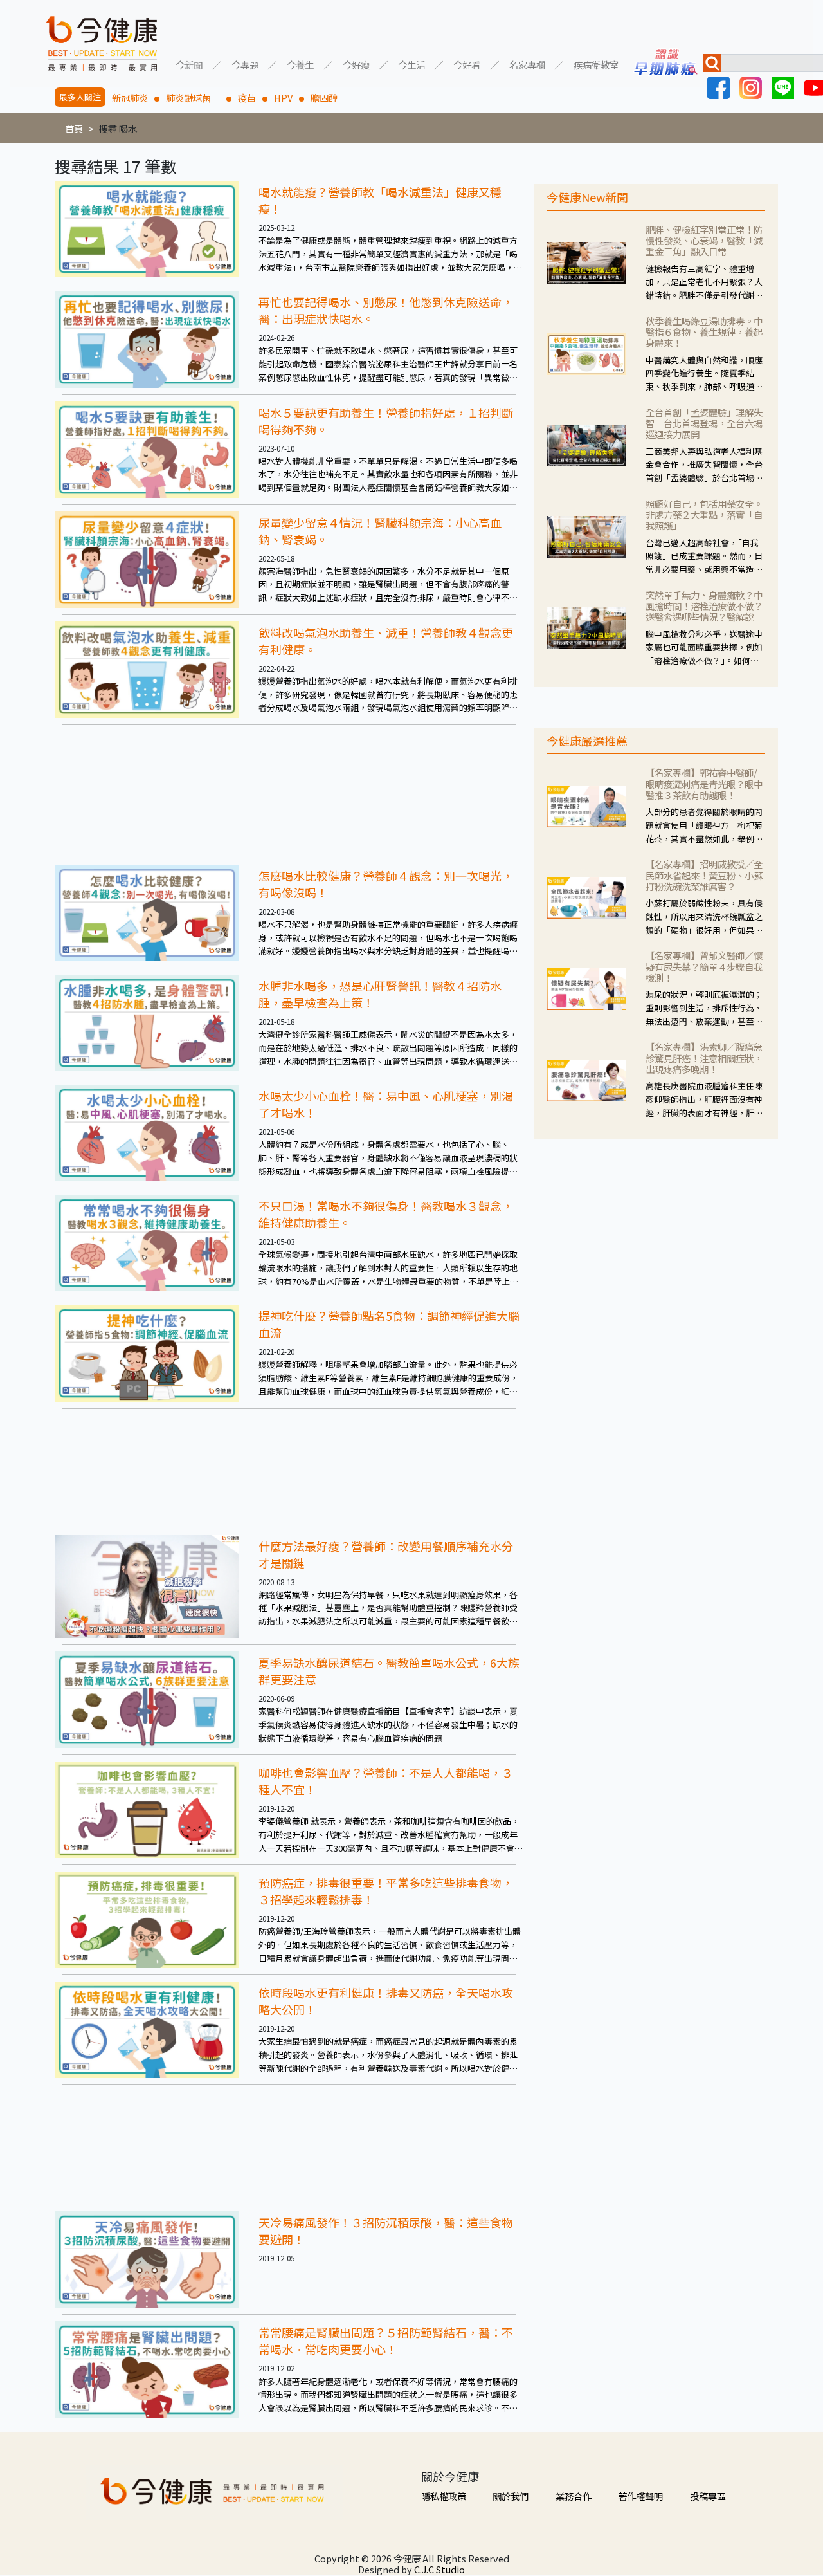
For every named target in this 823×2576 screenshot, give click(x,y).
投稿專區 (708, 2496)
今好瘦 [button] (356, 64)
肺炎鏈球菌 (193, 97)
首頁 (74, 128)
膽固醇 (324, 97)
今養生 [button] (300, 64)
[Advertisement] (289, 791)
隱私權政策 (444, 2496)
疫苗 (247, 97)
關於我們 (511, 2496)
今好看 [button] (467, 64)
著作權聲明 (640, 2496)
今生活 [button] (411, 64)
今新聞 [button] (189, 64)
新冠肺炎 (130, 97)
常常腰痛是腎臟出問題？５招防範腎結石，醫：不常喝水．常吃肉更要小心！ (386, 2341)
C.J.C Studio (439, 2569)
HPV (283, 97)
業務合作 (574, 2496)
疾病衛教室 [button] (596, 64)
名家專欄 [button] (527, 64)
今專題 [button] (245, 64)
